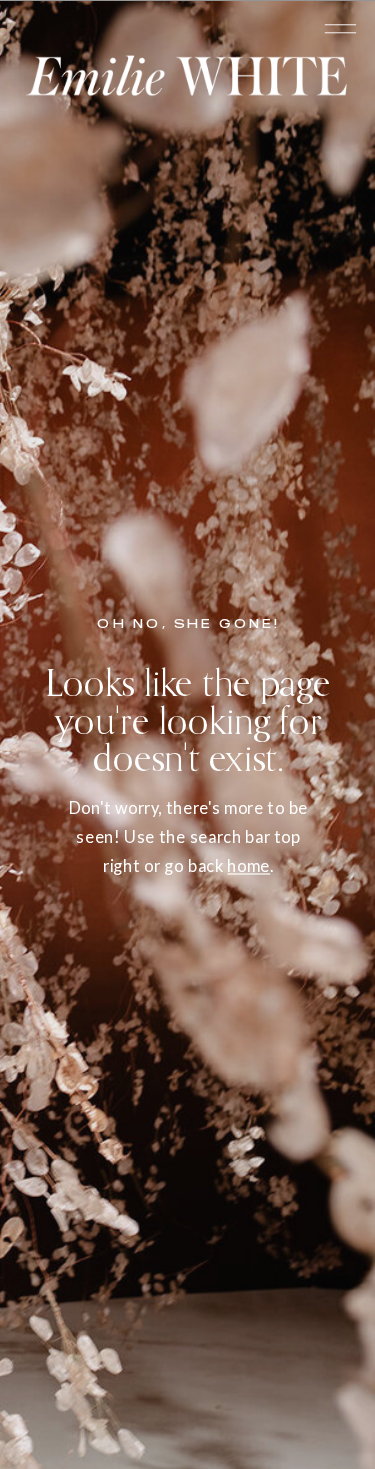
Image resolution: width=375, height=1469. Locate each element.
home (248, 866)
